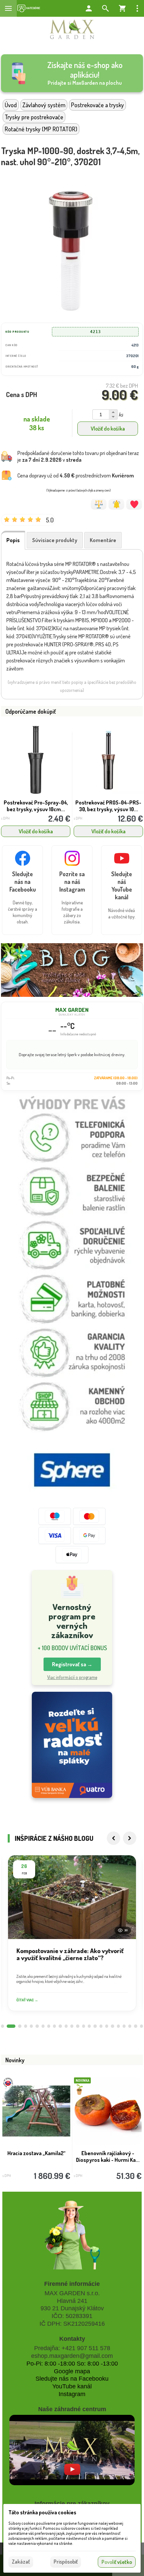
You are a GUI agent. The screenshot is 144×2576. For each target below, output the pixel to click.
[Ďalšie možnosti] (137, 8)
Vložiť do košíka (108, 429)
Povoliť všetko (117, 2562)
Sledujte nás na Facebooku (72, 2379)
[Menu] (8, 8)
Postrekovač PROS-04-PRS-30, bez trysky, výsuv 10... (108, 806)
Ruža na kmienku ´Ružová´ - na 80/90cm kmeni (108, 2156)
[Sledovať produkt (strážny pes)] (116, 504)
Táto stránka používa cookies (42, 2512)
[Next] (130, 1838)
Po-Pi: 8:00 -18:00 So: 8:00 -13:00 (72, 2364)
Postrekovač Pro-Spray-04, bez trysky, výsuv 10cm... (36, 806)
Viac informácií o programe (72, 1677)
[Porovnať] (99, 504)
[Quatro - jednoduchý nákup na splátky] (72, 1745)
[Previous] (114, 1838)
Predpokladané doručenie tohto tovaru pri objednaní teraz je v (78, 456)
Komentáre (103, 540)
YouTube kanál (72, 2386)
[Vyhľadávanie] (105, 8)
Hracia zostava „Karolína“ (36, 2153)
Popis (13, 540)
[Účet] (89, 8)
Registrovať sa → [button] (72, 1664)
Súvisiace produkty (55, 540)
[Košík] (122, 8)
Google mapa (72, 2371)
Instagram (72, 2394)
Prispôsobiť (66, 2562)
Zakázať (21, 2562)
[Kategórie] (29, 8)
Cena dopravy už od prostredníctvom (76, 475)
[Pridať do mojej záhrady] (134, 504)
